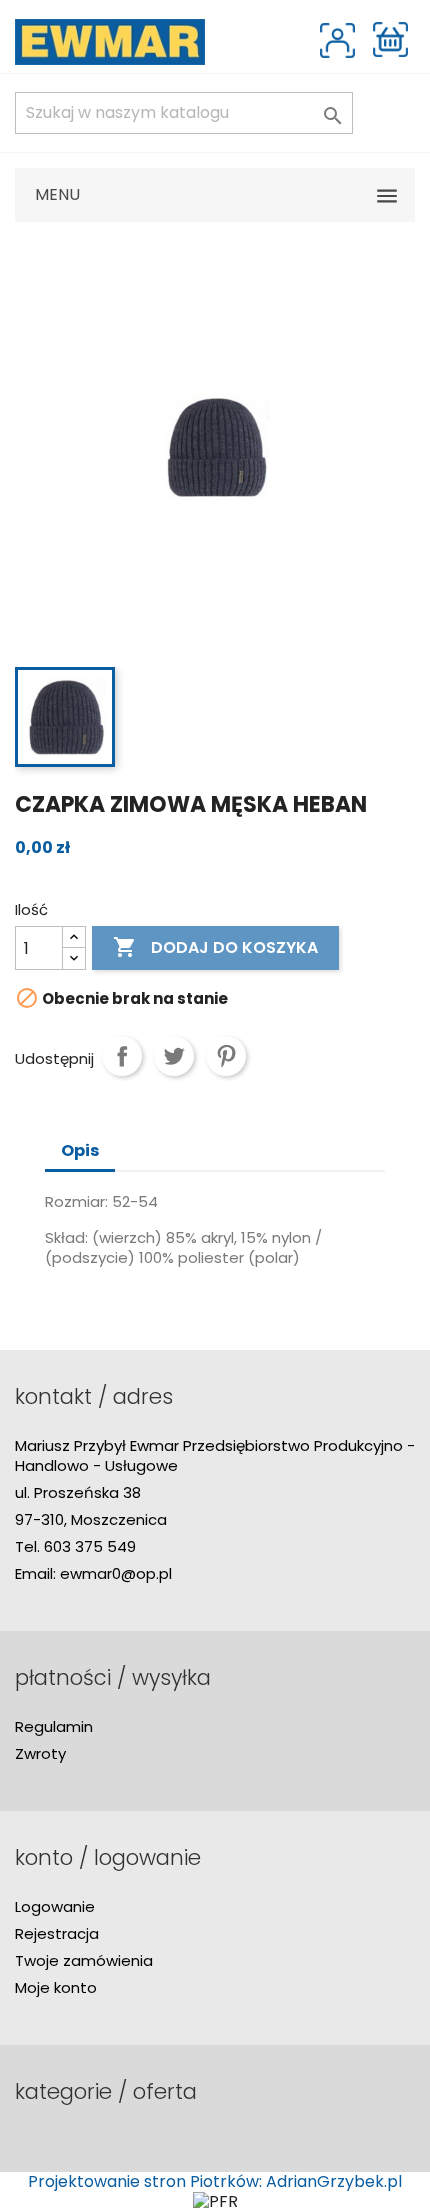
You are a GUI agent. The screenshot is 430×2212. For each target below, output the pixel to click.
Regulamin (54, 1726)
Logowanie (55, 1906)
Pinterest (226, 1056)
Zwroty (40, 1753)
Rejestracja (57, 1933)
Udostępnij (122, 1056)
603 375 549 (90, 1546)
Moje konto (56, 1987)
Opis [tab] (80, 1150)
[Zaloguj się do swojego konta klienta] (337, 40)
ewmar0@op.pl (116, 1573)
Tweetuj (174, 1056)
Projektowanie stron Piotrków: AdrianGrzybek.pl (215, 2181)
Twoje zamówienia (84, 1960)
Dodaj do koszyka (215, 947)
